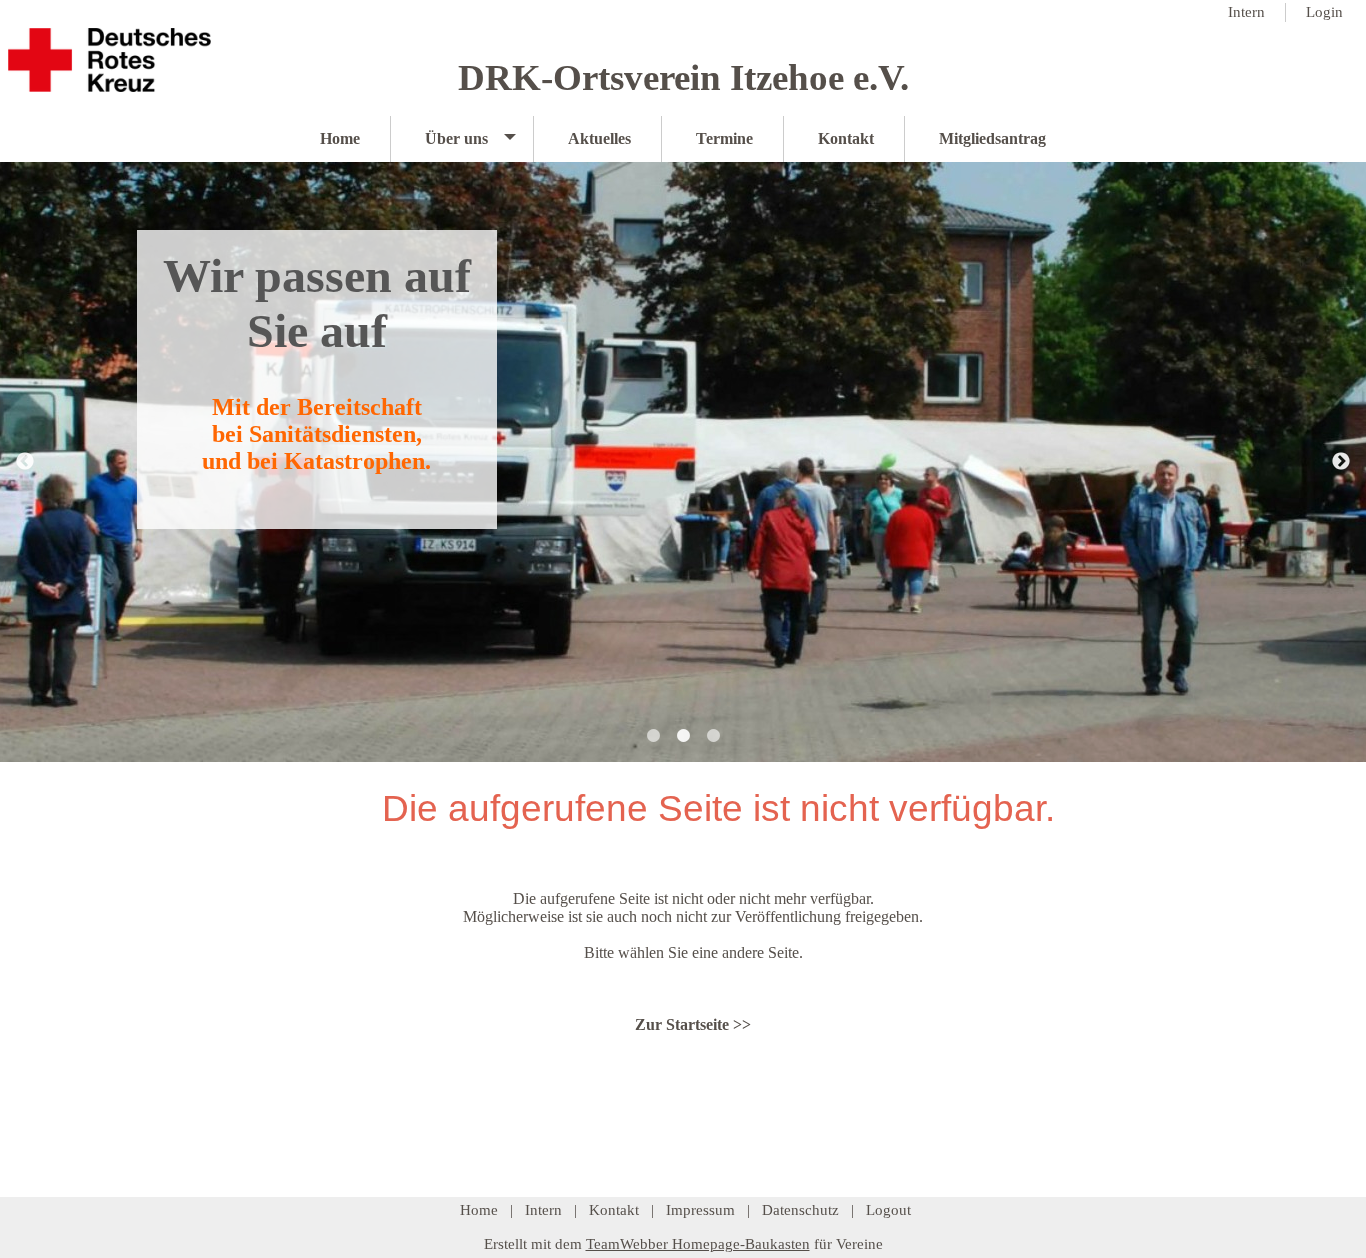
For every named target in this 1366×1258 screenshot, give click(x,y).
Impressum (700, 1210)
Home (479, 1210)
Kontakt (614, 1210)
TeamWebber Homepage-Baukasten (698, 1244)
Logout (888, 1210)
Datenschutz (800, 1210)
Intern (543, 1210)
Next (1341, 462)
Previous (25, 462)
